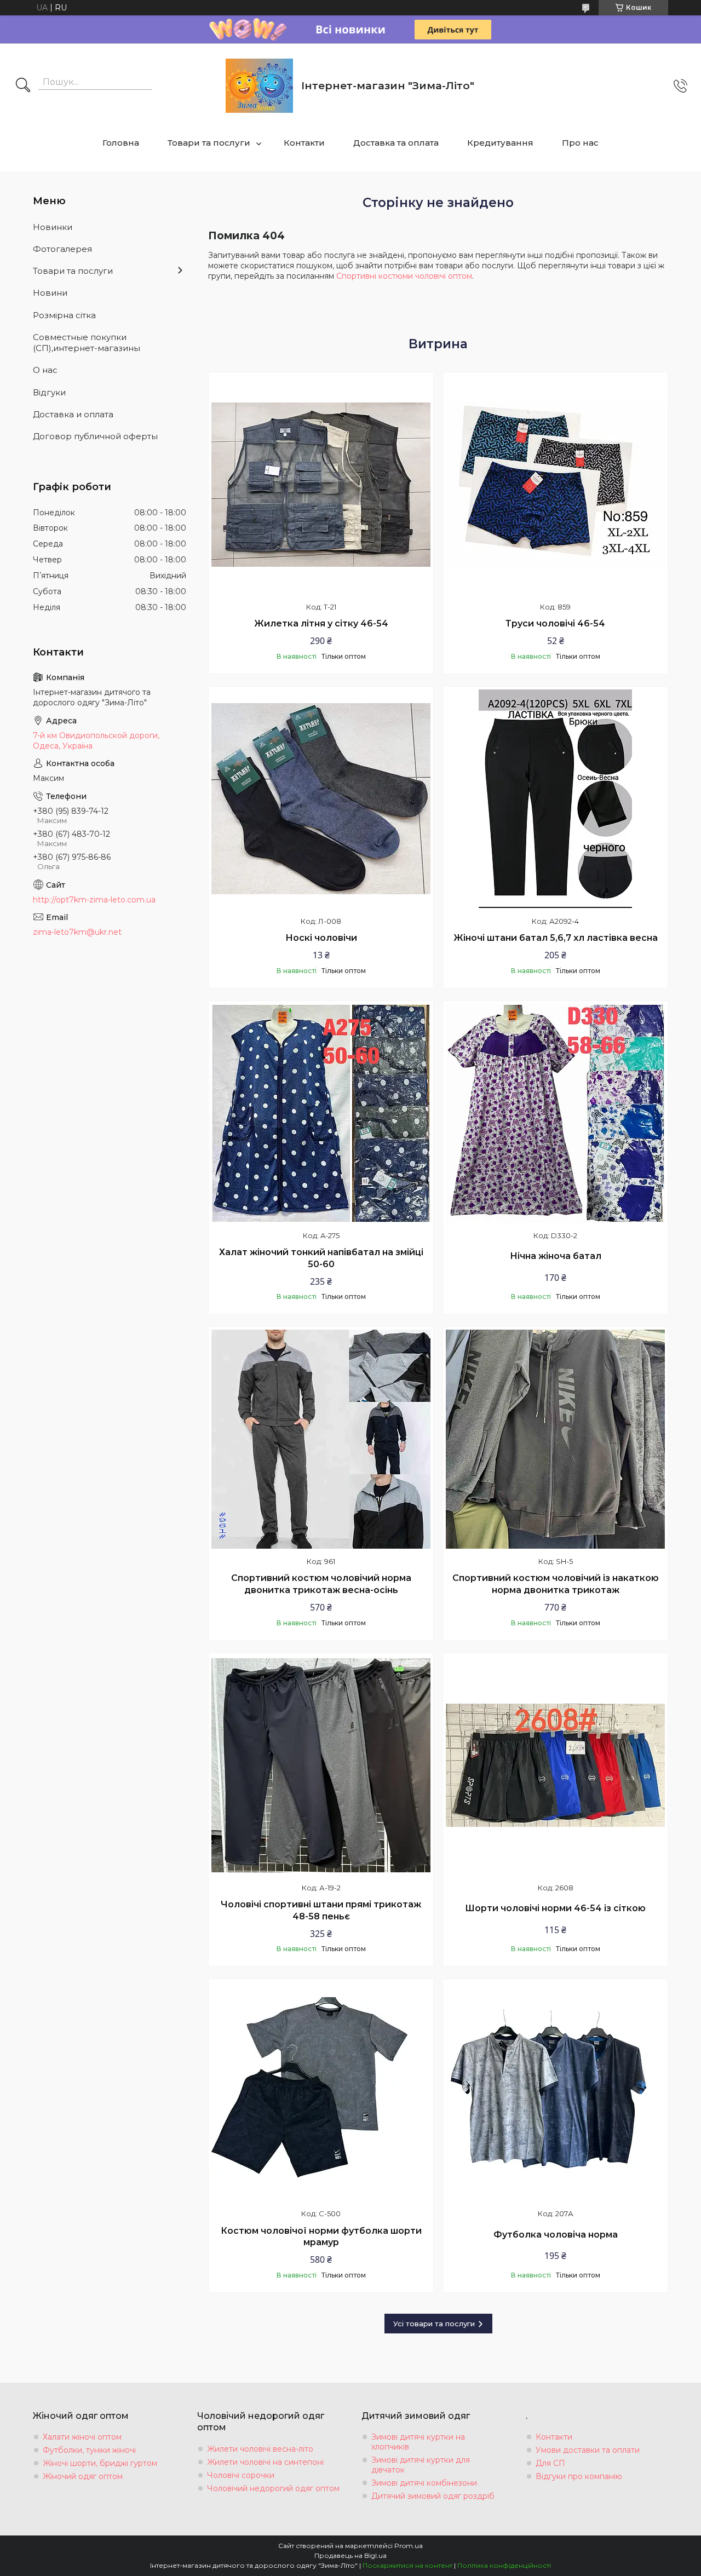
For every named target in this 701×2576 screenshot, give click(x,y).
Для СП (550, 2463)
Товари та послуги (209, 143)
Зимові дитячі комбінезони (424, 2483)
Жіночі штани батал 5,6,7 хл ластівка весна (556, 938)
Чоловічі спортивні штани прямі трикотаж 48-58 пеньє (321, 1910)
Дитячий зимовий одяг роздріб (433, 2496)
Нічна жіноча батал (556, 1256)
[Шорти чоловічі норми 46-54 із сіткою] (555, 1766)
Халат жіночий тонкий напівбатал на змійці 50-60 (321, 1258)
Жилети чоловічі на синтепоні (265, 2462)
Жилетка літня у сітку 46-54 (321, 623)
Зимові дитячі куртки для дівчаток (421, 2465)
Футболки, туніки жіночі (89, 2450)
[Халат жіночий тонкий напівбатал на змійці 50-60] (321, 1113)
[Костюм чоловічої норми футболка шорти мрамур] (321, 2091)
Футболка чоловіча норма (556, 2235)
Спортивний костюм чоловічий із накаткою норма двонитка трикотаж (556, 1584)
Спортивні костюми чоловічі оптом (404, 276)
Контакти (304, 143)
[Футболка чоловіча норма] (555, 2091)
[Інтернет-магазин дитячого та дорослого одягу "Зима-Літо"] (259, 86)
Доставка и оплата (73, 414)
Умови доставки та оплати (588, 2450)
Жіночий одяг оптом (83, 2476)
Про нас (580, 143)
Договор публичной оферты (95, 436)
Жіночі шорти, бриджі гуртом (100, 2463)
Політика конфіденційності (504, 2565)
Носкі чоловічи (321, 938)
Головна (121, 143)
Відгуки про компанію (579, 2476)
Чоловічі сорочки (241, 2475)
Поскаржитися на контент (407, 2565)
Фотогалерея (62, 249)
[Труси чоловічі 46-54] (555, 485)
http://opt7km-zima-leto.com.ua (94, 900)
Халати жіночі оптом (82, 2437)
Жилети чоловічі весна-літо (260, 2449)
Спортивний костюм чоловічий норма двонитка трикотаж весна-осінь (321, 1584)
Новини (50, 293)
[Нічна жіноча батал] (555, 1113)
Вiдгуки (49, 392)
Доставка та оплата (396, 143)
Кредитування (500, 143)
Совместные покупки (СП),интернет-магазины (87, 343)
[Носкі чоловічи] (321, 799)
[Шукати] (23, 86)
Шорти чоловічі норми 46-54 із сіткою (555, 1908)
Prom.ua (409, 2546)
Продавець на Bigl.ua (350, 2555)
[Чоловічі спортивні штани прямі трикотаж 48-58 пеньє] (321, 1766)
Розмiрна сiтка (64, 315)
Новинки (53, 227)
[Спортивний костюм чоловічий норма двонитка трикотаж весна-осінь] (321, 1439)
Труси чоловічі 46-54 (555, 623)
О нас (45, 370)
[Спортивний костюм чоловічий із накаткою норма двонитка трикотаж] (555, 1439)
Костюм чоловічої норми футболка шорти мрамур (321, 2237)
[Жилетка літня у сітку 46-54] (321, 485)
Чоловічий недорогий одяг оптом (273, 2488)
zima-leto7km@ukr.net (77, 932)
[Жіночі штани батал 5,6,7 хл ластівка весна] (555, 799)
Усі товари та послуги (434, 2324)
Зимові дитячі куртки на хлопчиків (418, 2442)
